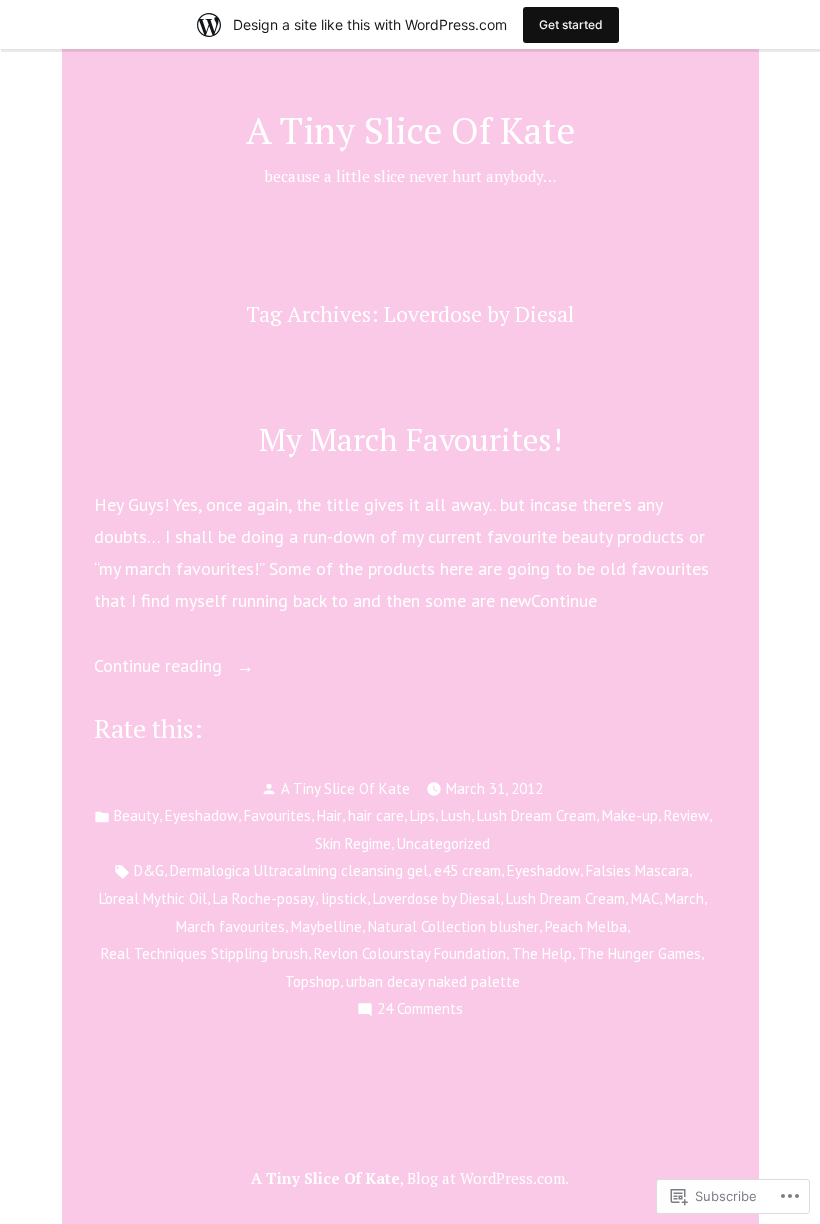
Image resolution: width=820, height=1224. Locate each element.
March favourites (230, 926)
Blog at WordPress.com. (488, 1178)
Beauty (136, 815)
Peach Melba (586, 926)
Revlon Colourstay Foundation (410, 953)
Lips (422, 815)
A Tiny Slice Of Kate (410, 130)
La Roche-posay (264, 898)
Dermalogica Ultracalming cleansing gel (299, 870)
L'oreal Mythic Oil (153, 898)
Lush (456, 815)
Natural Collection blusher (453, 926)
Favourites (277, 815)
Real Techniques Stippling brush (204, 953)
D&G (149, 870)
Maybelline (326, 926)
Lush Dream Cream (536, 815)
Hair (329, 815)
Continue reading (160, 667)
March (684, 898)
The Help (542, 953)
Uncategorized (443, 843)
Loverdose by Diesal (436, 898)
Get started (571, 24)
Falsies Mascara (637, 870)
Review (686, 815)
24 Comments (420, 1010)
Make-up (630, 815)
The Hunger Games (639, 953)
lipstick (344, 898)
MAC (645, 898)
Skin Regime (353, 843)
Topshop (312, 981)
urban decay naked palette (433, 981)
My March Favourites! (410, 439)
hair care (376, 815)
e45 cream (467, 870)
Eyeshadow (201, 815)
